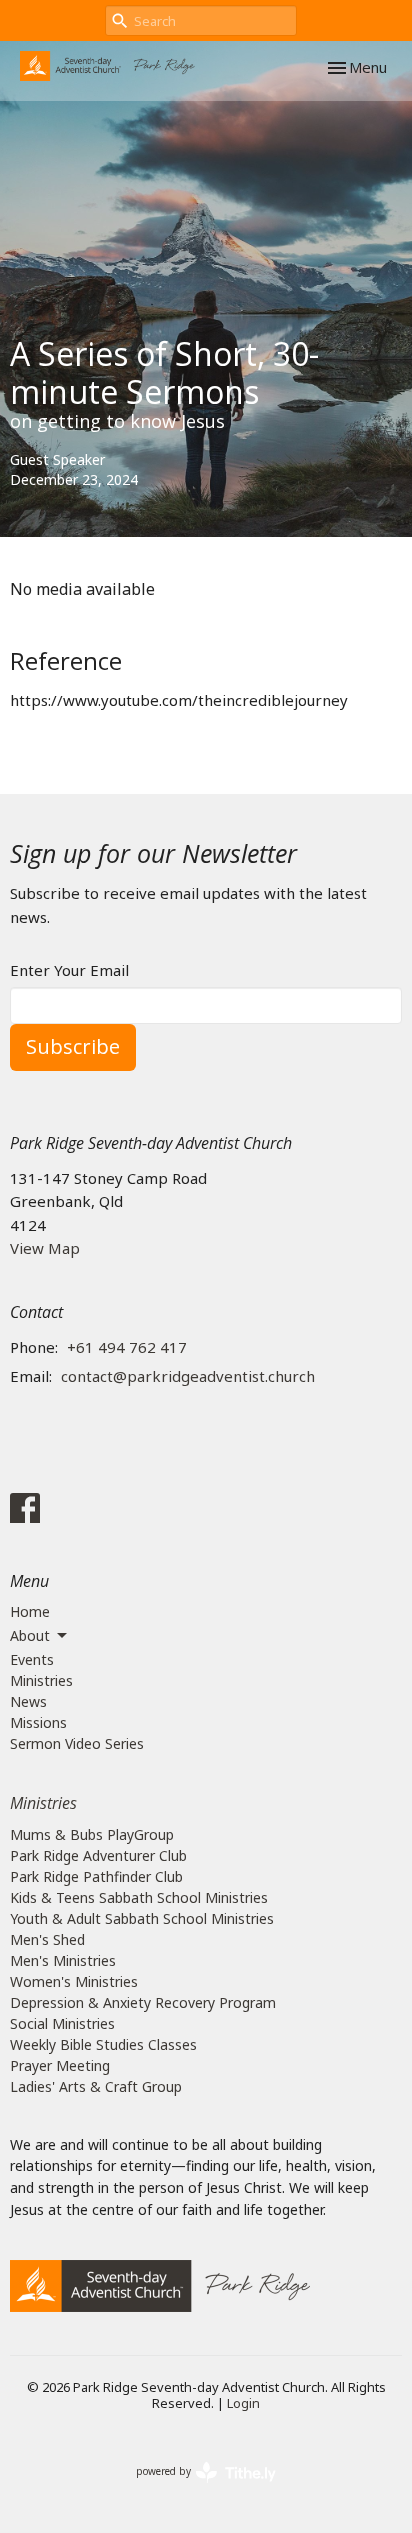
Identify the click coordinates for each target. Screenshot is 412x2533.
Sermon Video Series (77, 1743)
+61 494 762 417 (127, 1347)
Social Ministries (62, 2023)
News (28, 1701)
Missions (38, 1722)
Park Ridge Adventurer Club (98, 1855)
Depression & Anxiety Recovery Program (143, 2002)
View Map (45, 1248)
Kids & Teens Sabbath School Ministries (139, 1897)
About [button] (30, 1635)
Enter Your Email (69, 970)
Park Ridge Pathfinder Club (96, 1876)
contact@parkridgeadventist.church (188, 1376)
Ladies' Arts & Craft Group (96, 2086)
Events (32, 1659)
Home (30, 1611)
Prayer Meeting (60, 2065)
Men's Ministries (63, 1960)
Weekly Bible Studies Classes (103, 2044)
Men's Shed (47, 1939)
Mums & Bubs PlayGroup (92, 1834)
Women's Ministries (74, 1981)
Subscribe (73, 1046)
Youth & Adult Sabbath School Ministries (142, 1918)
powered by (195, 2488)
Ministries (41, 1680)
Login (243, 2403)
